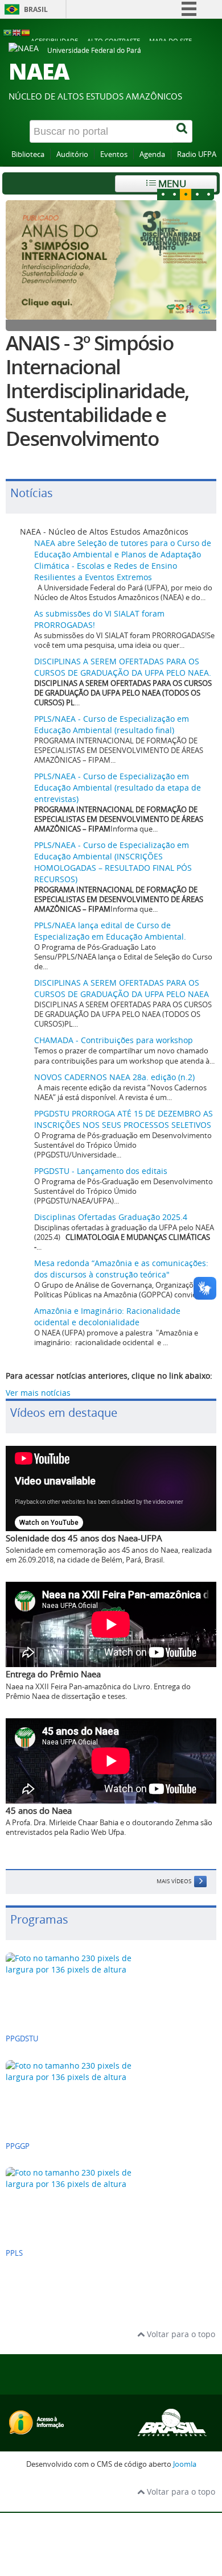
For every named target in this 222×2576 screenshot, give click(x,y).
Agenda (152, 154)
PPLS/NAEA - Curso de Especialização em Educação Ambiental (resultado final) (112, 724)
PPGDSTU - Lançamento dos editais (101, 1171)
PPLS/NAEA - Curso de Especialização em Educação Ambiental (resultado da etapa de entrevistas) (118, 787)
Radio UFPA (197, 154)
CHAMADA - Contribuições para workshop (114, 1040)
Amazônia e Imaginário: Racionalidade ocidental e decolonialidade (107, 1316)
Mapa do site (170, 41)
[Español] (26, 32)
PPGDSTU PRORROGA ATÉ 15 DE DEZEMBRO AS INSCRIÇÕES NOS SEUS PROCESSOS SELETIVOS (124, 1119)
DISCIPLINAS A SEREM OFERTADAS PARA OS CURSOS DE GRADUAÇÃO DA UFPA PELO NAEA (122, 988)
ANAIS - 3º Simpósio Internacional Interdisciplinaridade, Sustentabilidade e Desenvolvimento (97, 391)
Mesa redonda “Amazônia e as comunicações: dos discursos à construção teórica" (121, 1269)
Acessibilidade (54, 41)
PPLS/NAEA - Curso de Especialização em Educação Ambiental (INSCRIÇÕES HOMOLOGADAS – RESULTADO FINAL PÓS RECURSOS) (113, 862)
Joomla (185, 2464)
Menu (171, 183)
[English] (17, 32)
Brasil (36, 9)
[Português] (7, 32)
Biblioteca (28, 154)
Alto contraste (114, 41)
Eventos (114, 154)
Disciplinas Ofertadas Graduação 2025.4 (111, 1217)
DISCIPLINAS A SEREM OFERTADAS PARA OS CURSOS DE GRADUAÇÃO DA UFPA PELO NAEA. (123, 667)
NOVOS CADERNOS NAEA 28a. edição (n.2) (114, 1077)
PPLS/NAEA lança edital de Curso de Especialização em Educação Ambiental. (110, 931)
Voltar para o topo (180, 2334)
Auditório (72, 154)
